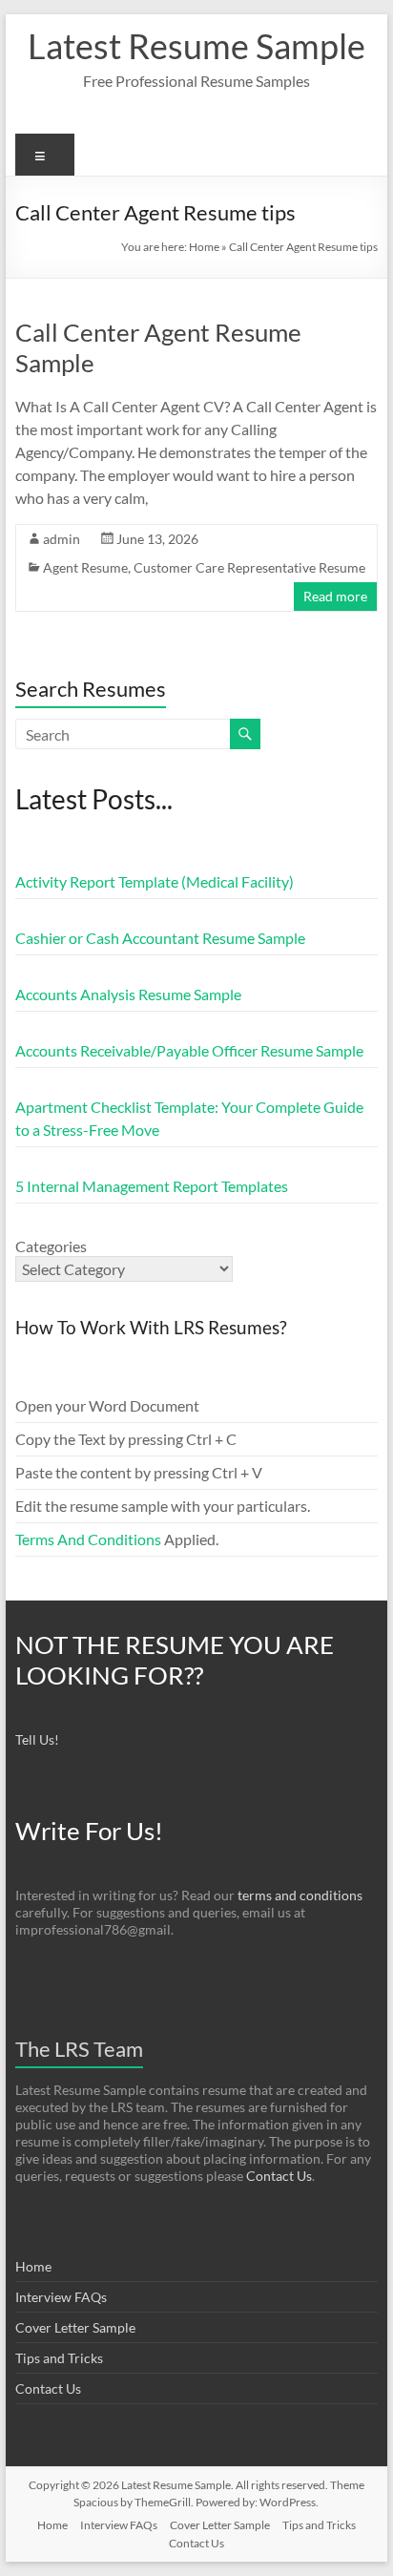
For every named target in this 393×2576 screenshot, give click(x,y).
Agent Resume (85, 567)
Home (204, 247)
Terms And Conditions (88, 1539)
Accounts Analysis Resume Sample (128, 994)
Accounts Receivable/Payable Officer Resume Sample (189, 1050)
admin (62, 539)
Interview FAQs (61, 2297)
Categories (51, 1246)
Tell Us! (37, 1739)
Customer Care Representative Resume (249, 567)
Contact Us (279, 2176)
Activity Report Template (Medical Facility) (155, 881)
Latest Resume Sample (196, 46)
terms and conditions (300, 1895)
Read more (335, 596)
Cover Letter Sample (75, 2327)
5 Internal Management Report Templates (152, 1186)
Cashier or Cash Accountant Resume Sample (160, 938)
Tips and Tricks (59, 2358)
